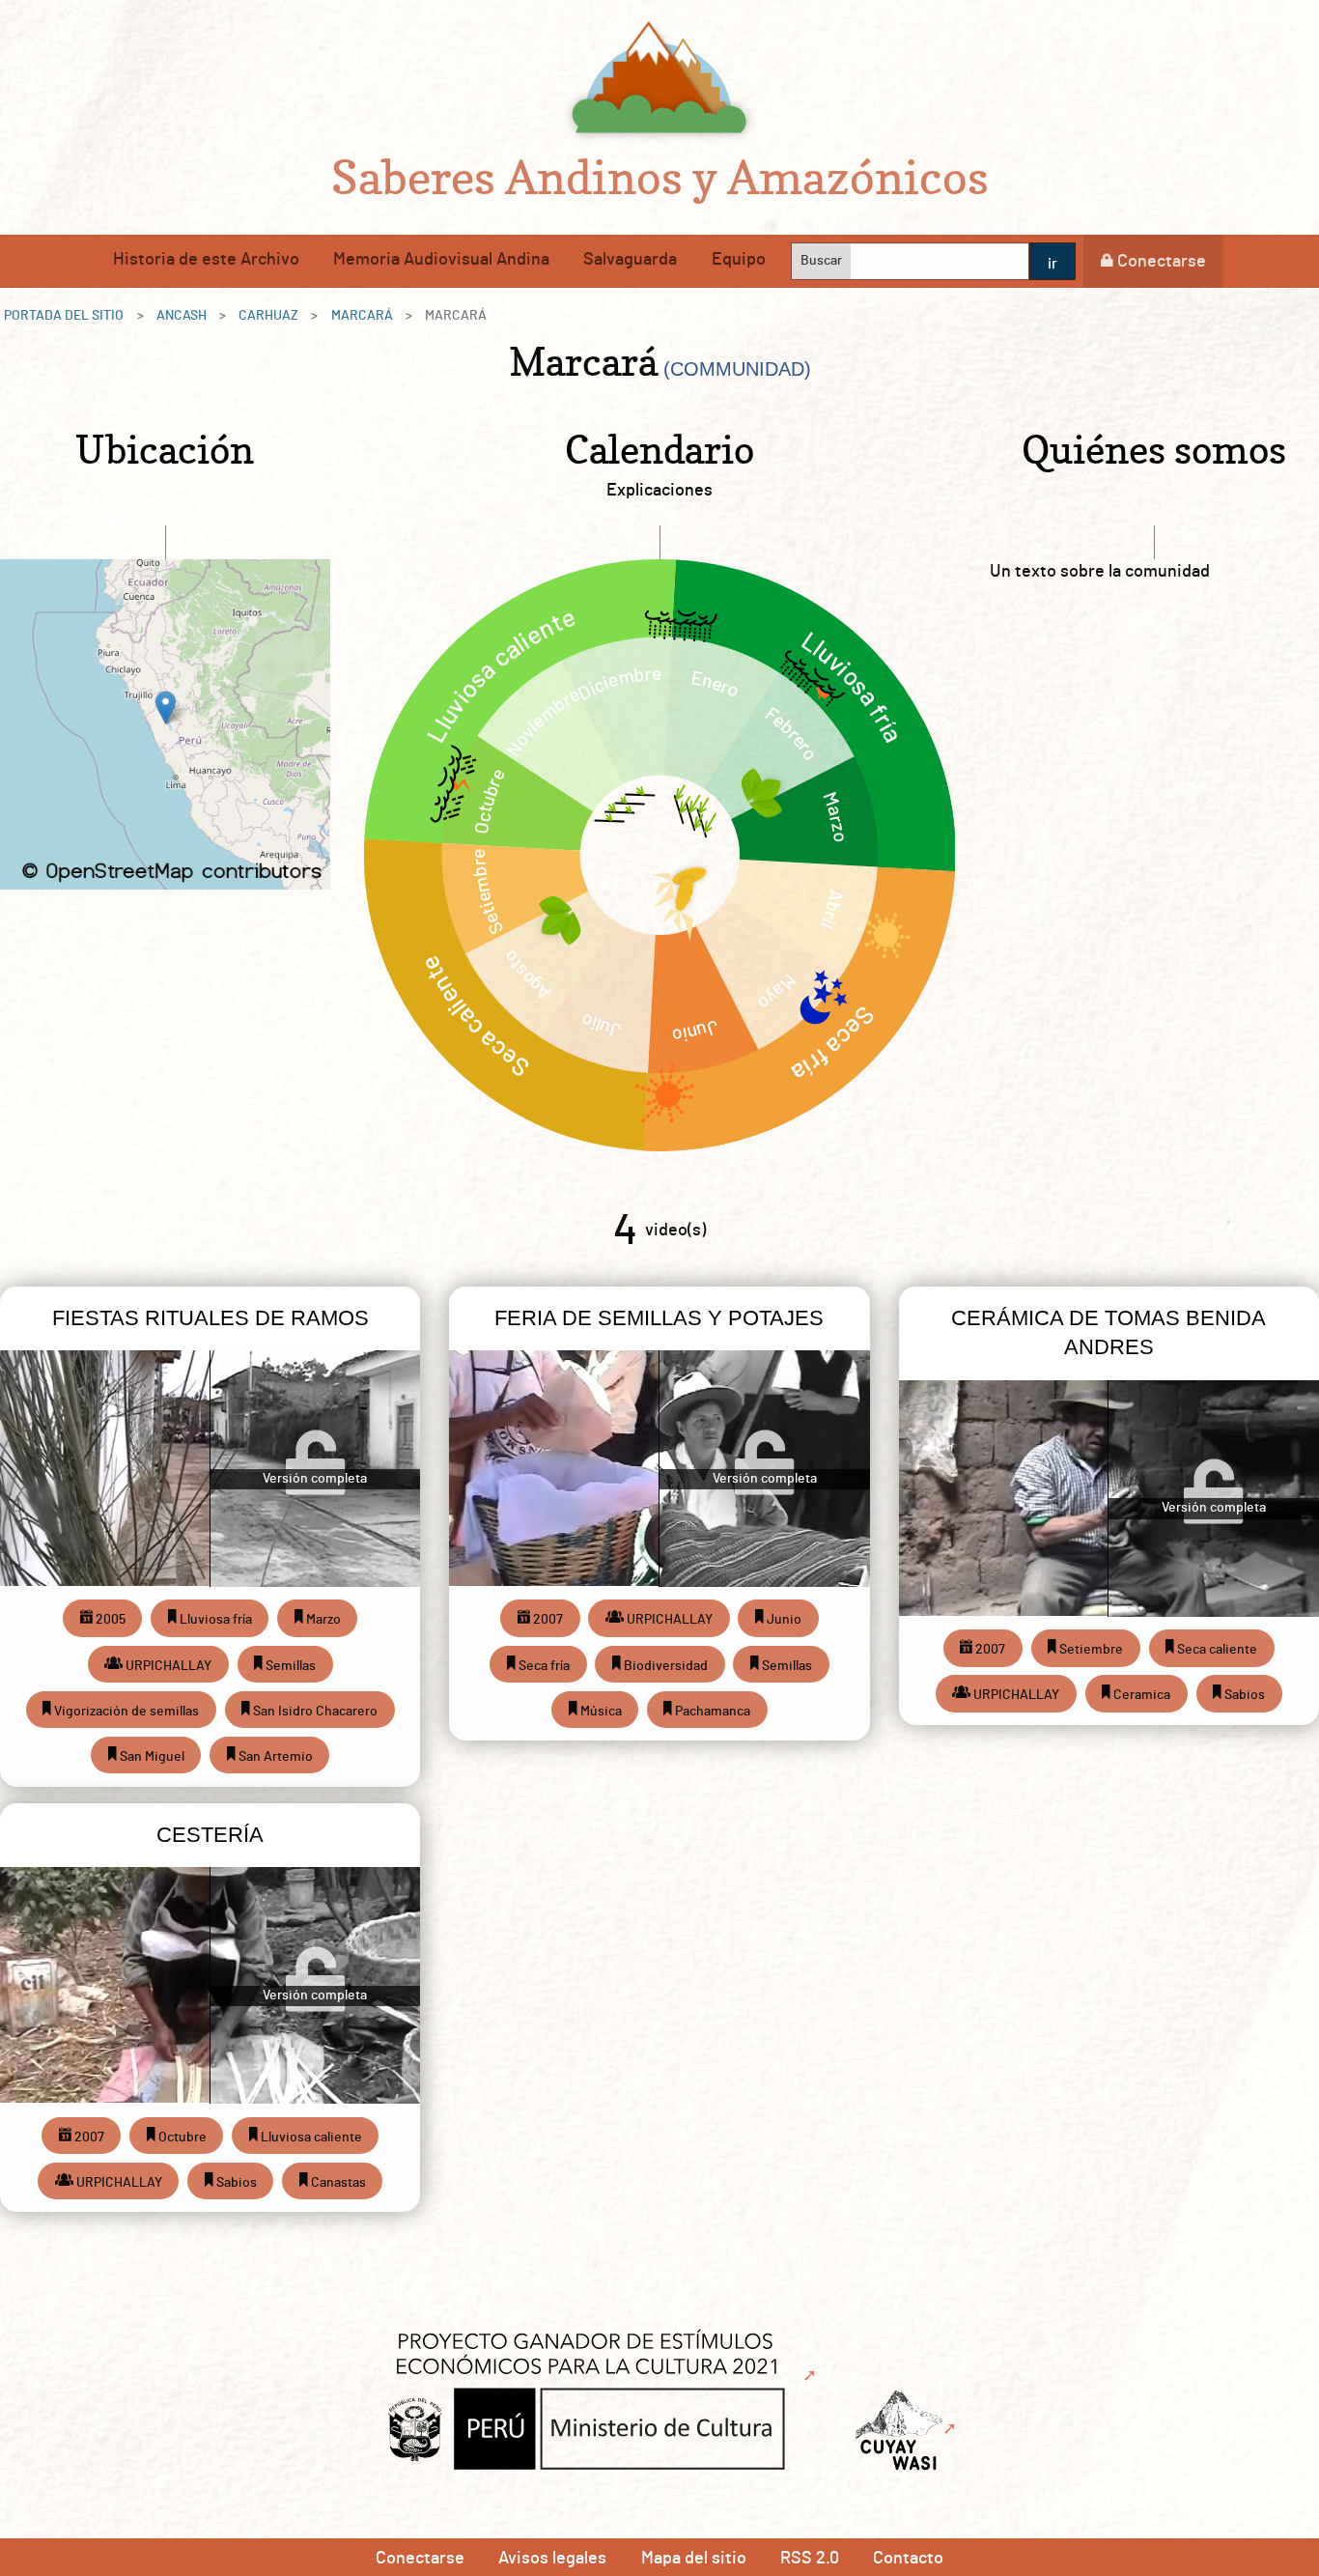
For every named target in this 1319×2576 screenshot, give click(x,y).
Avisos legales (552, 2559)
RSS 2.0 (810, 2559)
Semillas (289, 1666)
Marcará (362, 316)
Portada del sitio (64, 316)
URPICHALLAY (167, 1666)
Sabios (1243, 1695)
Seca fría (543, 1666)
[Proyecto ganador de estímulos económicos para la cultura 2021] (597, 2376)
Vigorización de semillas (125, 1712)
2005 (109, 1620)
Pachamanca (711, 1712)
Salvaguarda (630, 260)
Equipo (739, 260)
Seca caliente (1216, 1650)
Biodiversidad (664, 1666)
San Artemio (274, 1757)
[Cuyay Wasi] (908, 2429)
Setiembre (1090, 1650)
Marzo (322, 1620)
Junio (783, 1620)
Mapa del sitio (694, 2559)
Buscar (821, 261)
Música (600, 1712)
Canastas (337, 2183)
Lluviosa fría (214, 1620)
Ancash (182, 316)
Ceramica (1140, 1695)
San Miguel (151, 1757)
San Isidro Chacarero (314, 1712)
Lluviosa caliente (310, 2137)
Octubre (181, 2137)
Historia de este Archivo (206, 260)
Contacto (908, 2559)
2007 (547, 1620)
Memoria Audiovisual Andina (441, 260)
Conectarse (1162, 262)
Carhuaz (268, 316)
